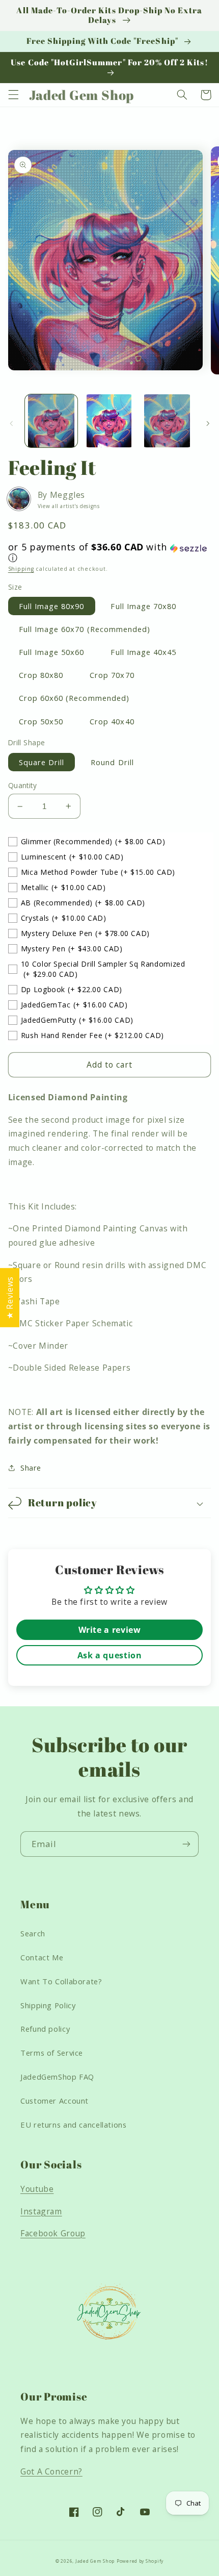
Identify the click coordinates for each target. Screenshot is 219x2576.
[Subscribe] (186, 1844)
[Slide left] (11, 423)
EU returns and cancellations (74, 2125)
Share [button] (31, 1468)
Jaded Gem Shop (95, 2561)
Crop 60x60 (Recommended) (74, 698)
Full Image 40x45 (143, 652)
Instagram (41, 2211)
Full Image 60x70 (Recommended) (85, 629)
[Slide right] (208, 423)
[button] (13, 95)
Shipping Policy (48, 2005)
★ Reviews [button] (10, 1298)
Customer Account (54, 2101)
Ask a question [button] (110, 1655)
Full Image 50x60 (52, 652)
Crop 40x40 (112, 721)
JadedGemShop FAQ (57, 2077)
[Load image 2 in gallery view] (109, 421)
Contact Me (42, 1957)
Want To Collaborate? (61, 1981)
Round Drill (112, 762)
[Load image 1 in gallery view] (51, 421)
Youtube (37, 2189)
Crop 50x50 (41, 721)
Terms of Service (52, 2053)
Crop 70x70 (112, 675)
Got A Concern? (51, 2471)
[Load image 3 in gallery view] (167, 421)
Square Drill (42, 762)
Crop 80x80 (41, 675)
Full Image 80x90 (52, 606)
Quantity (22, 785)
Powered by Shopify (140, 2561)
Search (33, 1933)
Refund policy (45, 2029)
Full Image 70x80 (143, 606)
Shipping (21, 569)
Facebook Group (53, 2233)
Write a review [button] (110, 1630)
